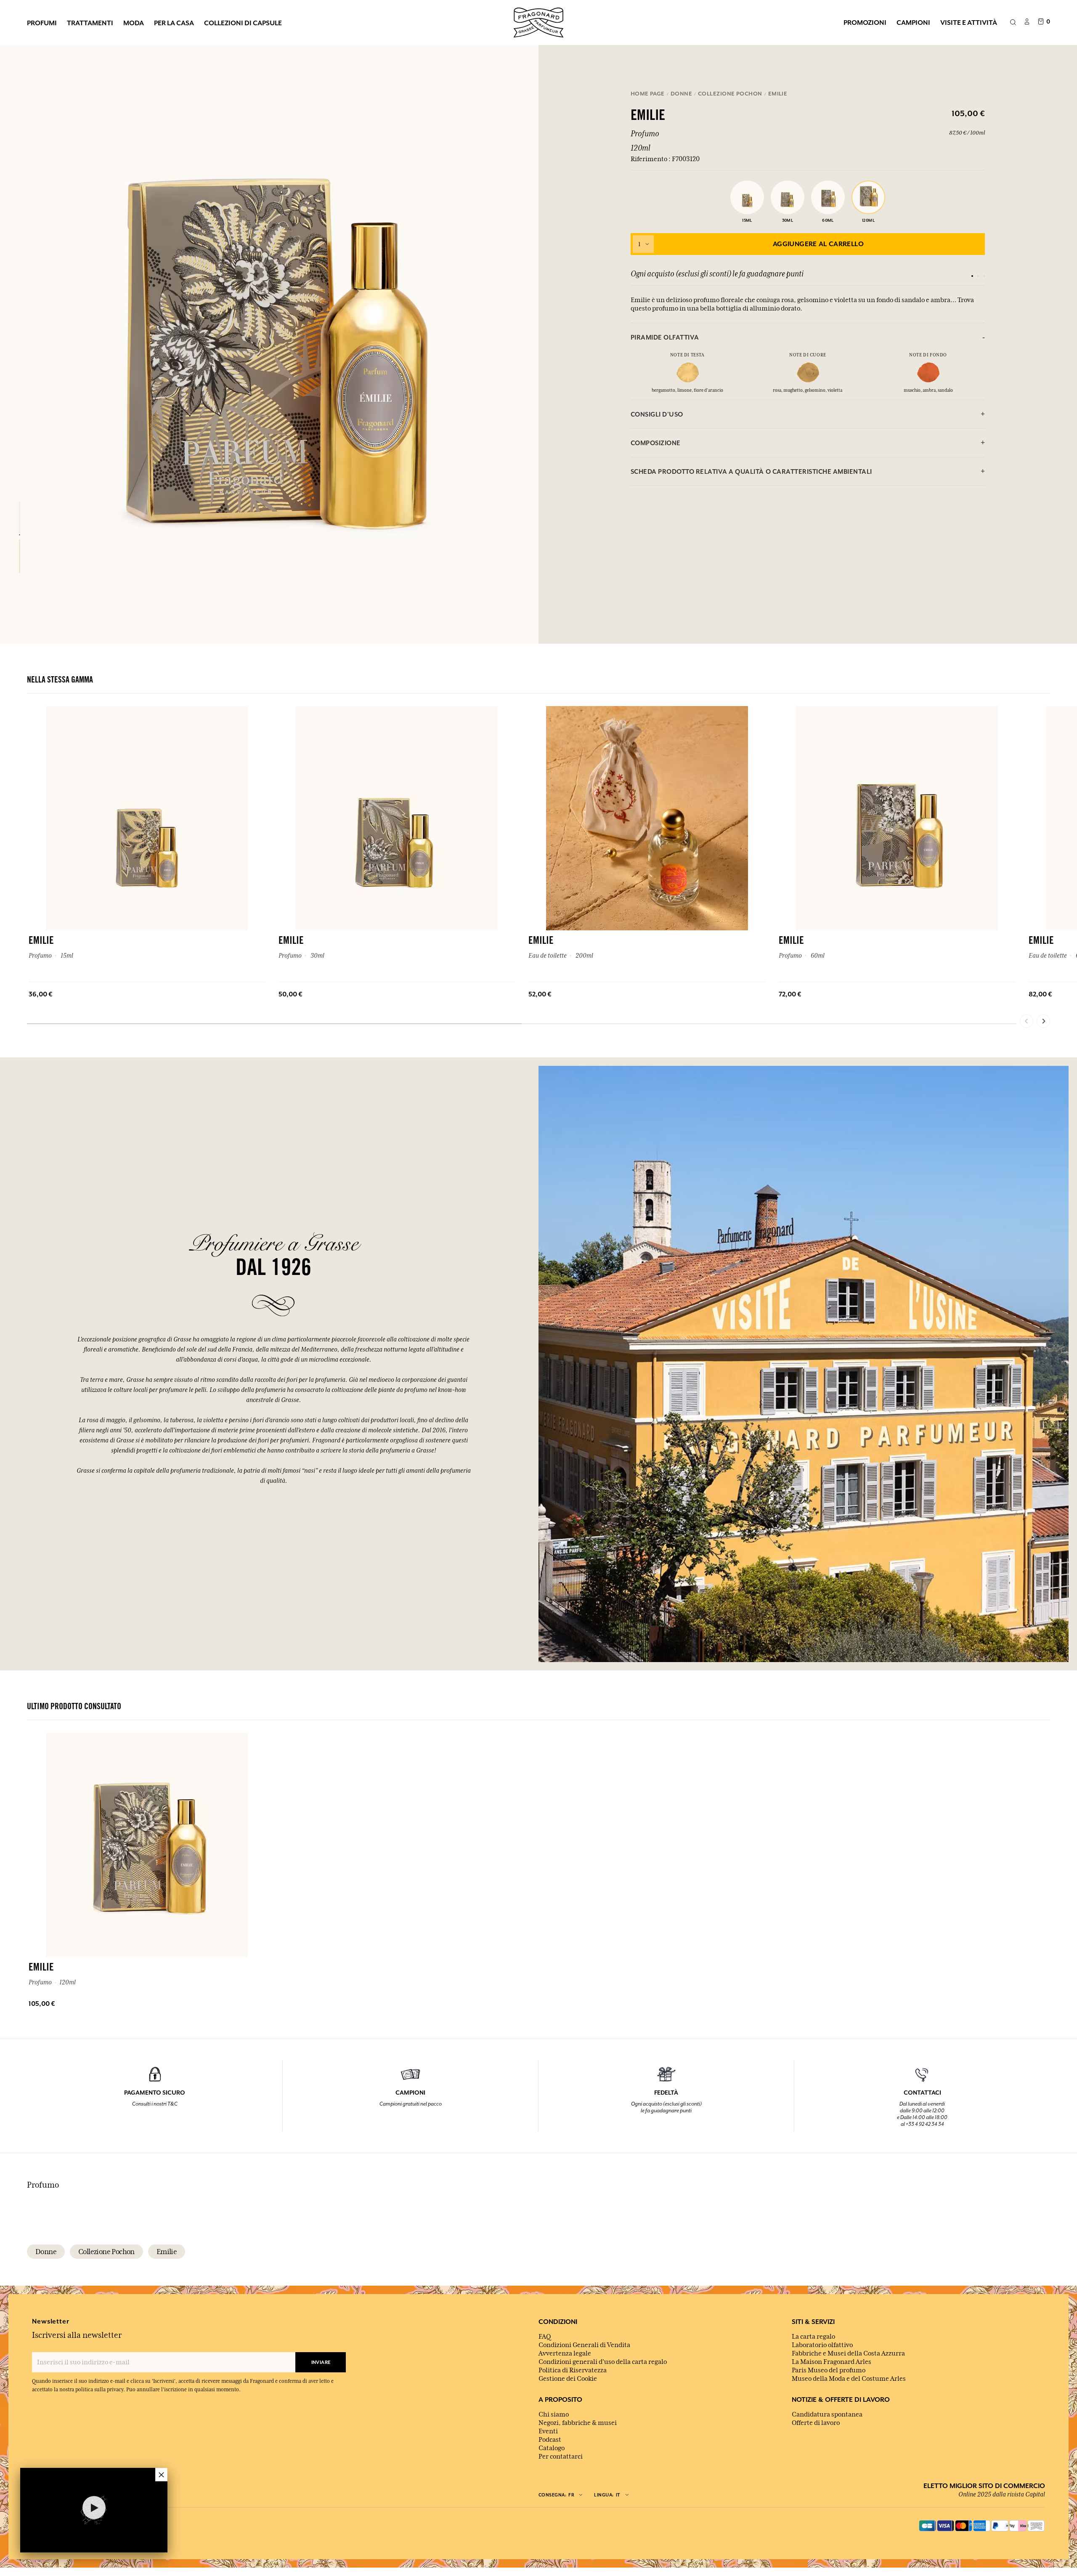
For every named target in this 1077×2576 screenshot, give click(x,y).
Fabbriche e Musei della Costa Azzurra (848, 2353)
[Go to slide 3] (984, 276)
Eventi (548, 2431)
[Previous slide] (1027, 1021)
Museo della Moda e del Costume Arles (849, 2379)
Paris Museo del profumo (829, 2370)
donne (46, 2252)
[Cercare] (1013, 23)
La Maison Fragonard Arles (832, 2362)
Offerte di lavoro (816, 2423)
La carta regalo (813, 2337)
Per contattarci (561, 2456)
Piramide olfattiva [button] (665, 337)
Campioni (913, 22)
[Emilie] (20, 518)
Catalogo (552, 2448)
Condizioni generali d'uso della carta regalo (603, 2362)
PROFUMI (42, 23)
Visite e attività (969, 22)
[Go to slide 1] (972, 276)
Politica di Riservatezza (573, 2370)
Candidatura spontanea (827, 2414)
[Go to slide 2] (978, 276)
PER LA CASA (174, 23)
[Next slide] (1043, 1021)
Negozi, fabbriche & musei (578, 2423)
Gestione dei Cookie (568, 2379)
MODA (134, 23)
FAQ (545, 2337)
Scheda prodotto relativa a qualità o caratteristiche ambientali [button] (751, 471)
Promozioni (865, 22)
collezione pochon (106, 2252)
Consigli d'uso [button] (657, 414)
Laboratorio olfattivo (822, 2345)
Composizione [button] (656, 443)
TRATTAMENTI (90, 23)
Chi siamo (554, 2414)
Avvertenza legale (565, 2353)
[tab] (808, 337)
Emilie (167, 2252)
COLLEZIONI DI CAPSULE (243, 23)
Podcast (550, 2440)
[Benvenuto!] (538, 21)
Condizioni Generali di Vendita (584, 2345)
